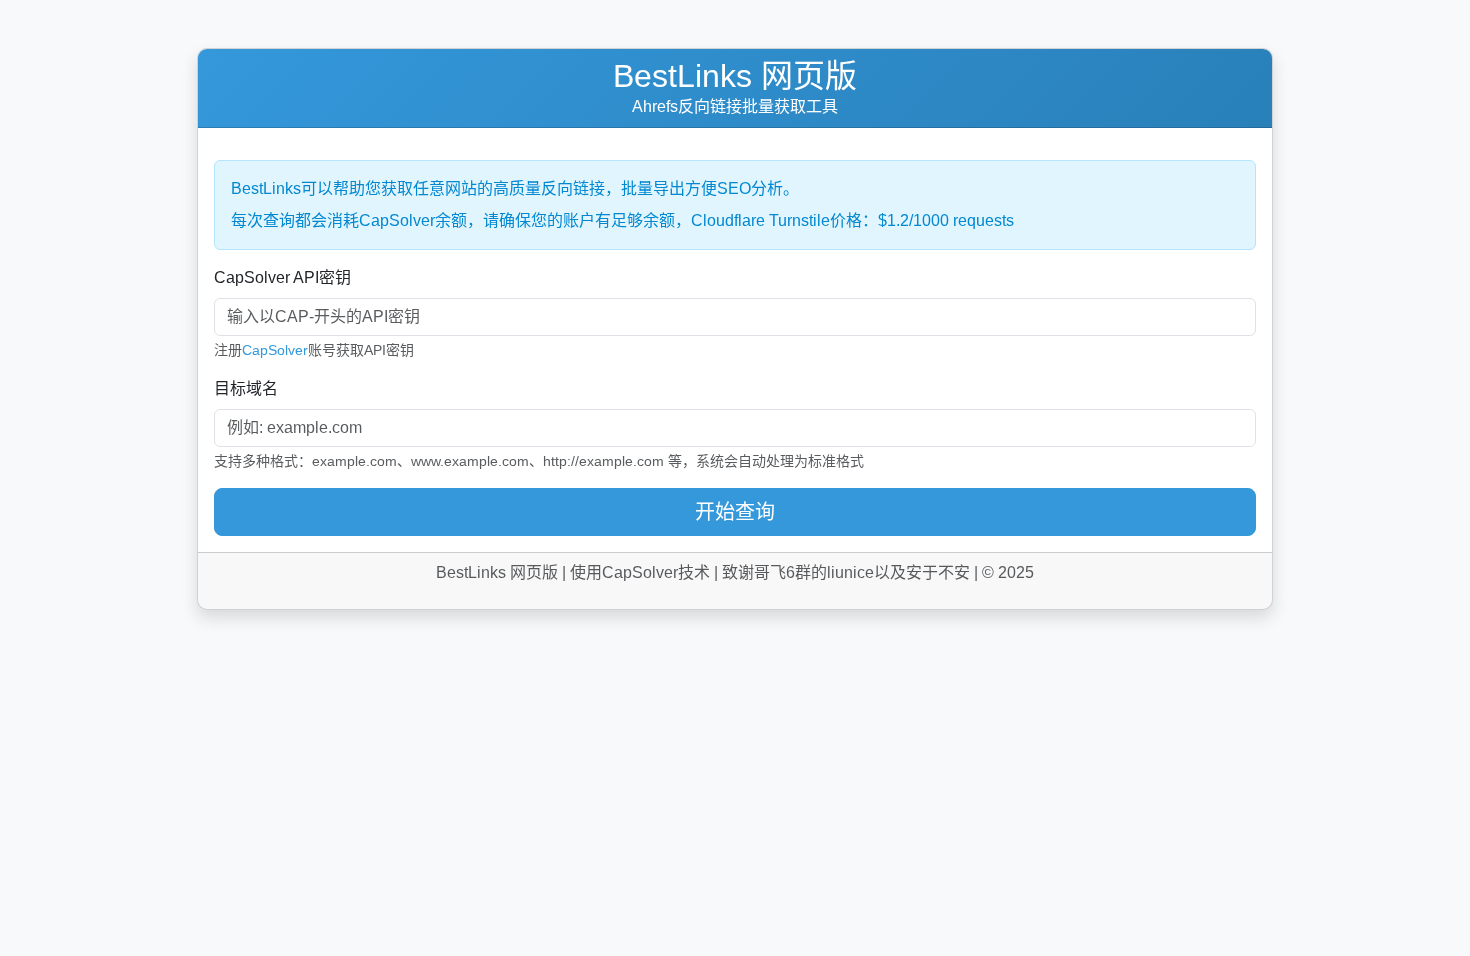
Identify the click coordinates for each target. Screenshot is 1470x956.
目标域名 (246, 388)
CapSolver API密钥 (282, 277)
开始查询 (735, 512)
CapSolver (275, 350)
